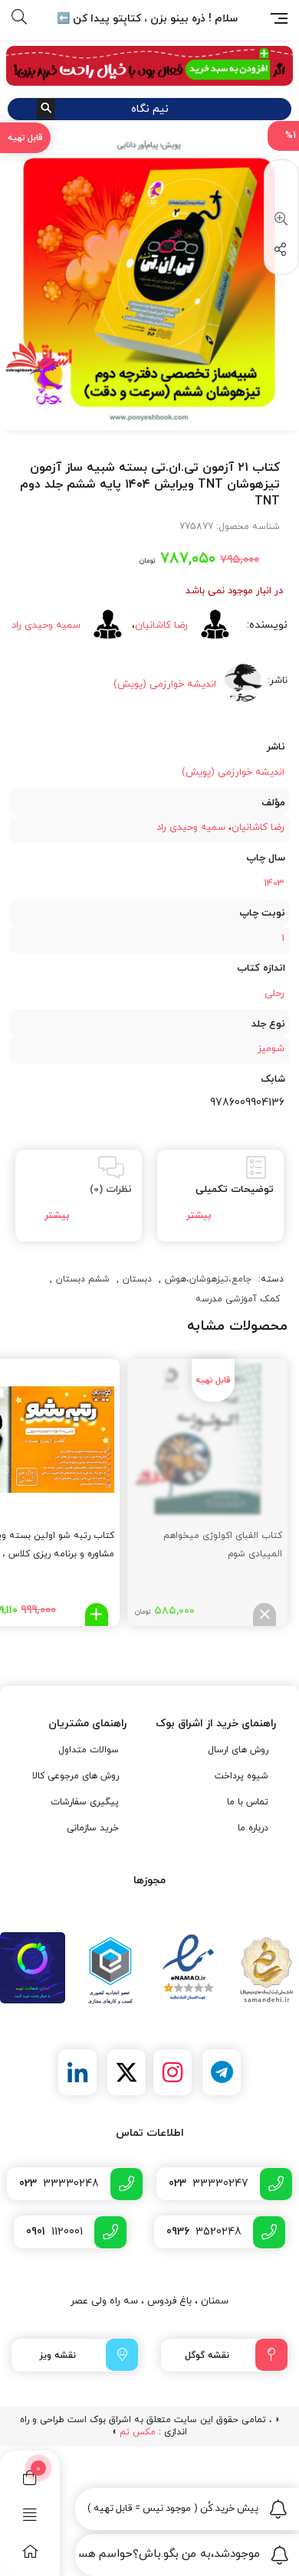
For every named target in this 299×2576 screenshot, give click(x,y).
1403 (274, 883)
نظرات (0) (111, 1190)
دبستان (137, 1279)
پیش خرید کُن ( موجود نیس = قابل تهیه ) (173, 2509)
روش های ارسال (238, 1750)
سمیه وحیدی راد (46, 625)
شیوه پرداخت (242, 1776)
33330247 (209, 2184)
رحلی (274, 994)
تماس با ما (248, 1802)
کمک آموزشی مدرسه (238, 1299)
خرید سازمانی (93, 1828)
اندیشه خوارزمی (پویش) (233, 772)
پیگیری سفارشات (85, 1802)
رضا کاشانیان (161, 625)
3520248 (204, 2232)
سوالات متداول (89, 1750)
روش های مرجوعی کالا (76, 1776)
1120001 (54, 2232)
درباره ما (253, 1828)
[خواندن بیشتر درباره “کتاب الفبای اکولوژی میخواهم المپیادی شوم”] (264, 1614)
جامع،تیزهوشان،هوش (208, 1279)
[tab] (220, 1196)
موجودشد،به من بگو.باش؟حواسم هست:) (169, 2554)
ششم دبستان (83, 1279)
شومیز (271, 1049)
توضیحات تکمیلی (235, 1190)
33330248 (59, 2184)
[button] (278, 220)
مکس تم (138, 2432)
